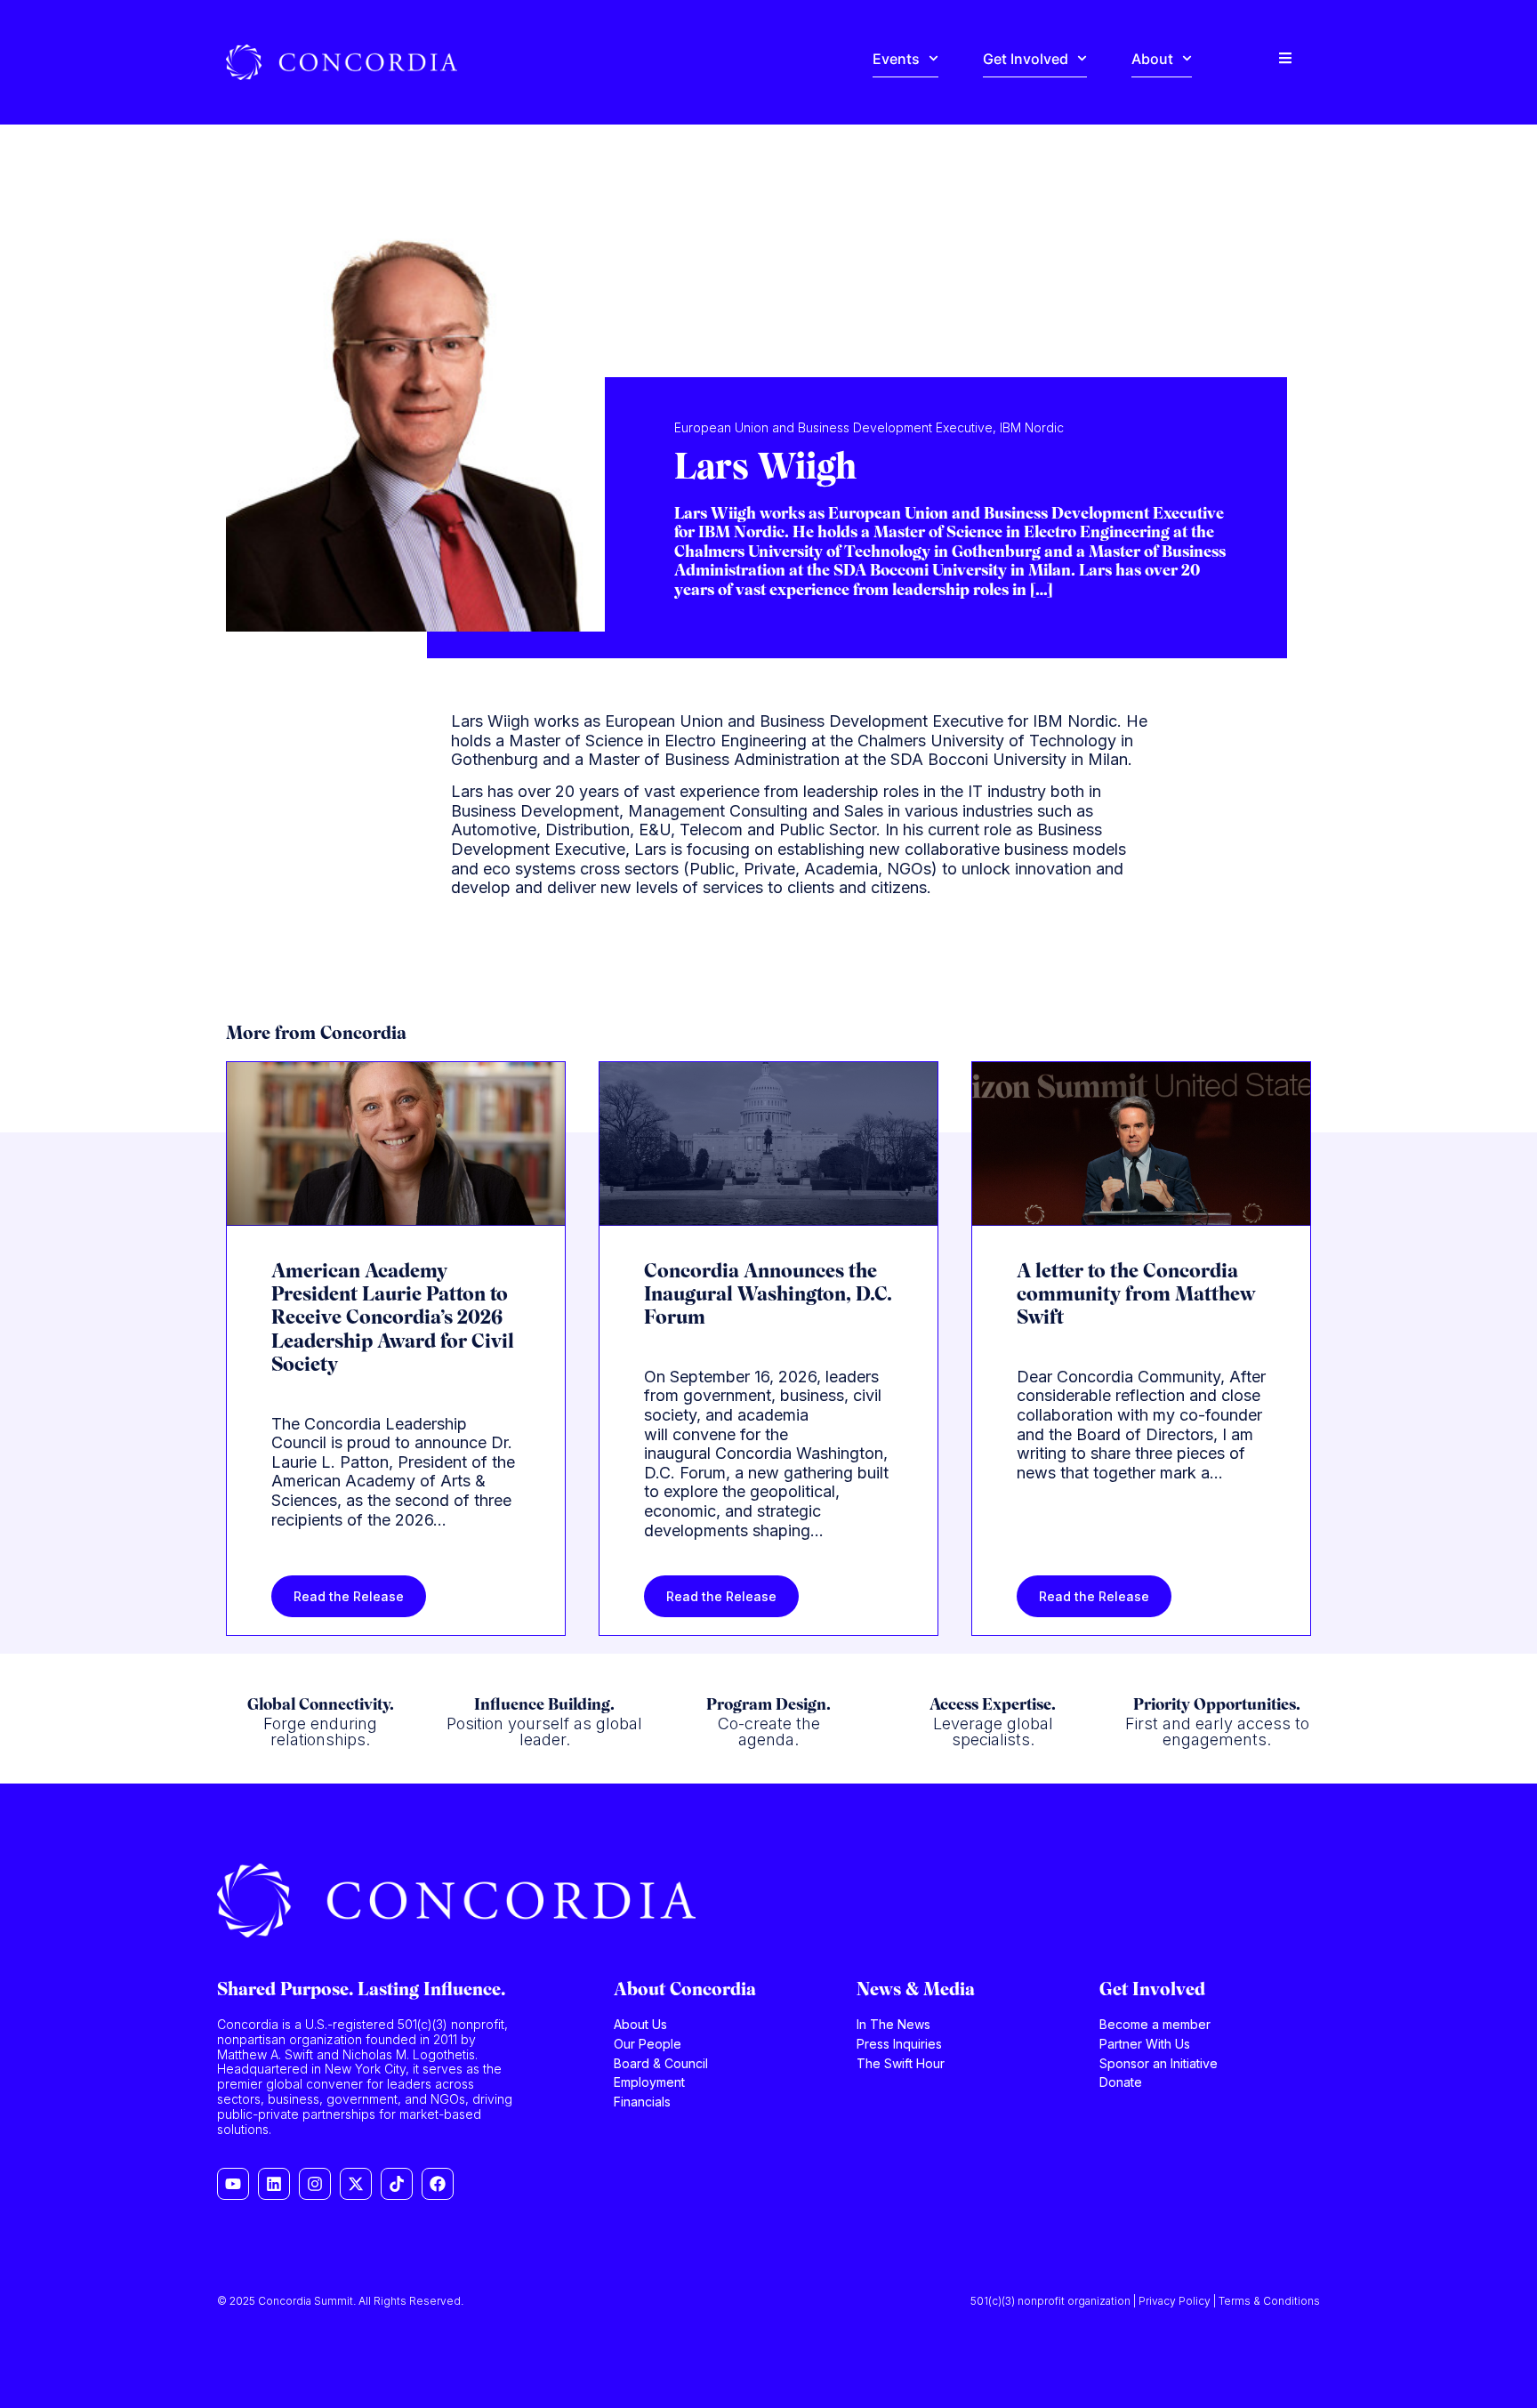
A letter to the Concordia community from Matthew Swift (1136, 1296)
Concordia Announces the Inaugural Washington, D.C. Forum (768, 1296)
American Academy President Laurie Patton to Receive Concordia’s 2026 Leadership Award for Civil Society (393, 1320)
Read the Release (349, 1596)
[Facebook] (438, 2184)
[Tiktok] (397, 2184)
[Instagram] (315, 2184)
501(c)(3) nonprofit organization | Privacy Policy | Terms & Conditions (1145, 2301)
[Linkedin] (274, 2184)
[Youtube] (233, 2184)
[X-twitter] (356, 2184)
